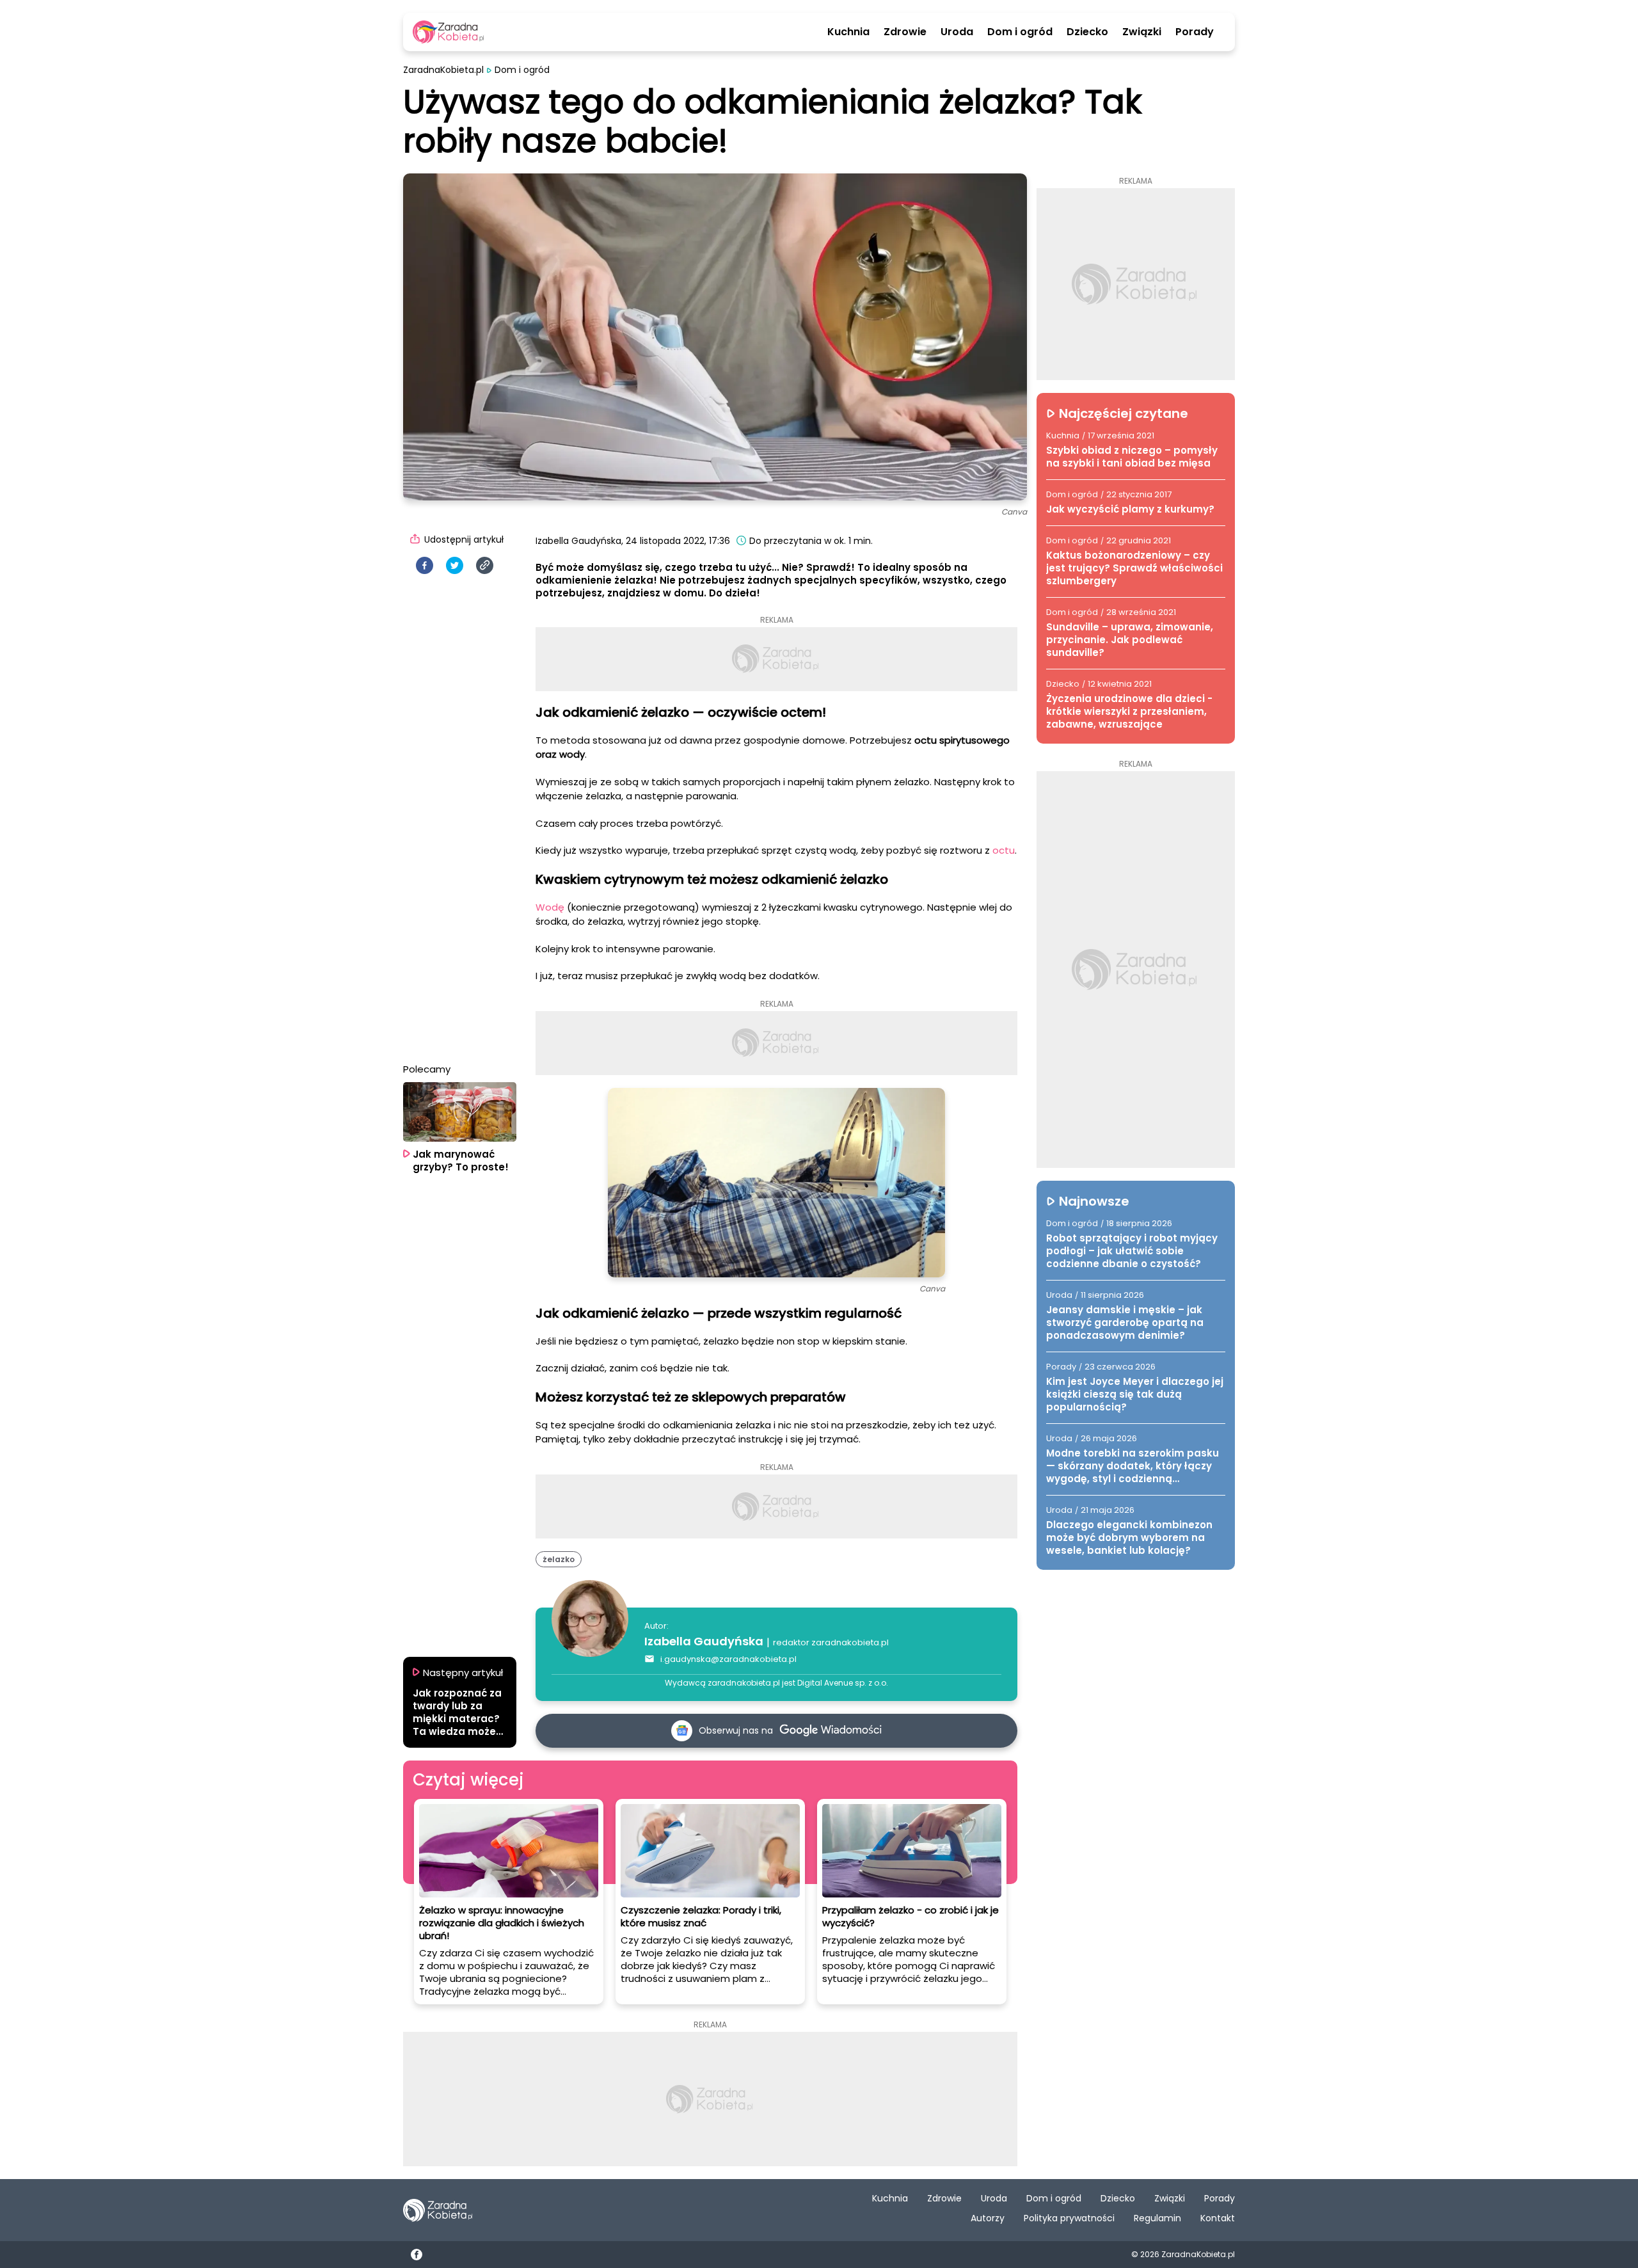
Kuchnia (848, 32)
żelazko (559, 1559)
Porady (1195, 32)
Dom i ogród (1020, 32)
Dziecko (1087, 32)
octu (1004, 850)
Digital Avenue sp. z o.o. (843, 1683)
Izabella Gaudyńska (704, 1641)
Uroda (957, 32)
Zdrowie (905, 32)
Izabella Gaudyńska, (579, 541)
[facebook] (425, 565)
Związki (1142, 32)
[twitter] (455, 565)
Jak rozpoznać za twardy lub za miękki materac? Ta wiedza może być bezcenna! (457, 1713)
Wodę (550, 907)
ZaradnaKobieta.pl (443, 70)
